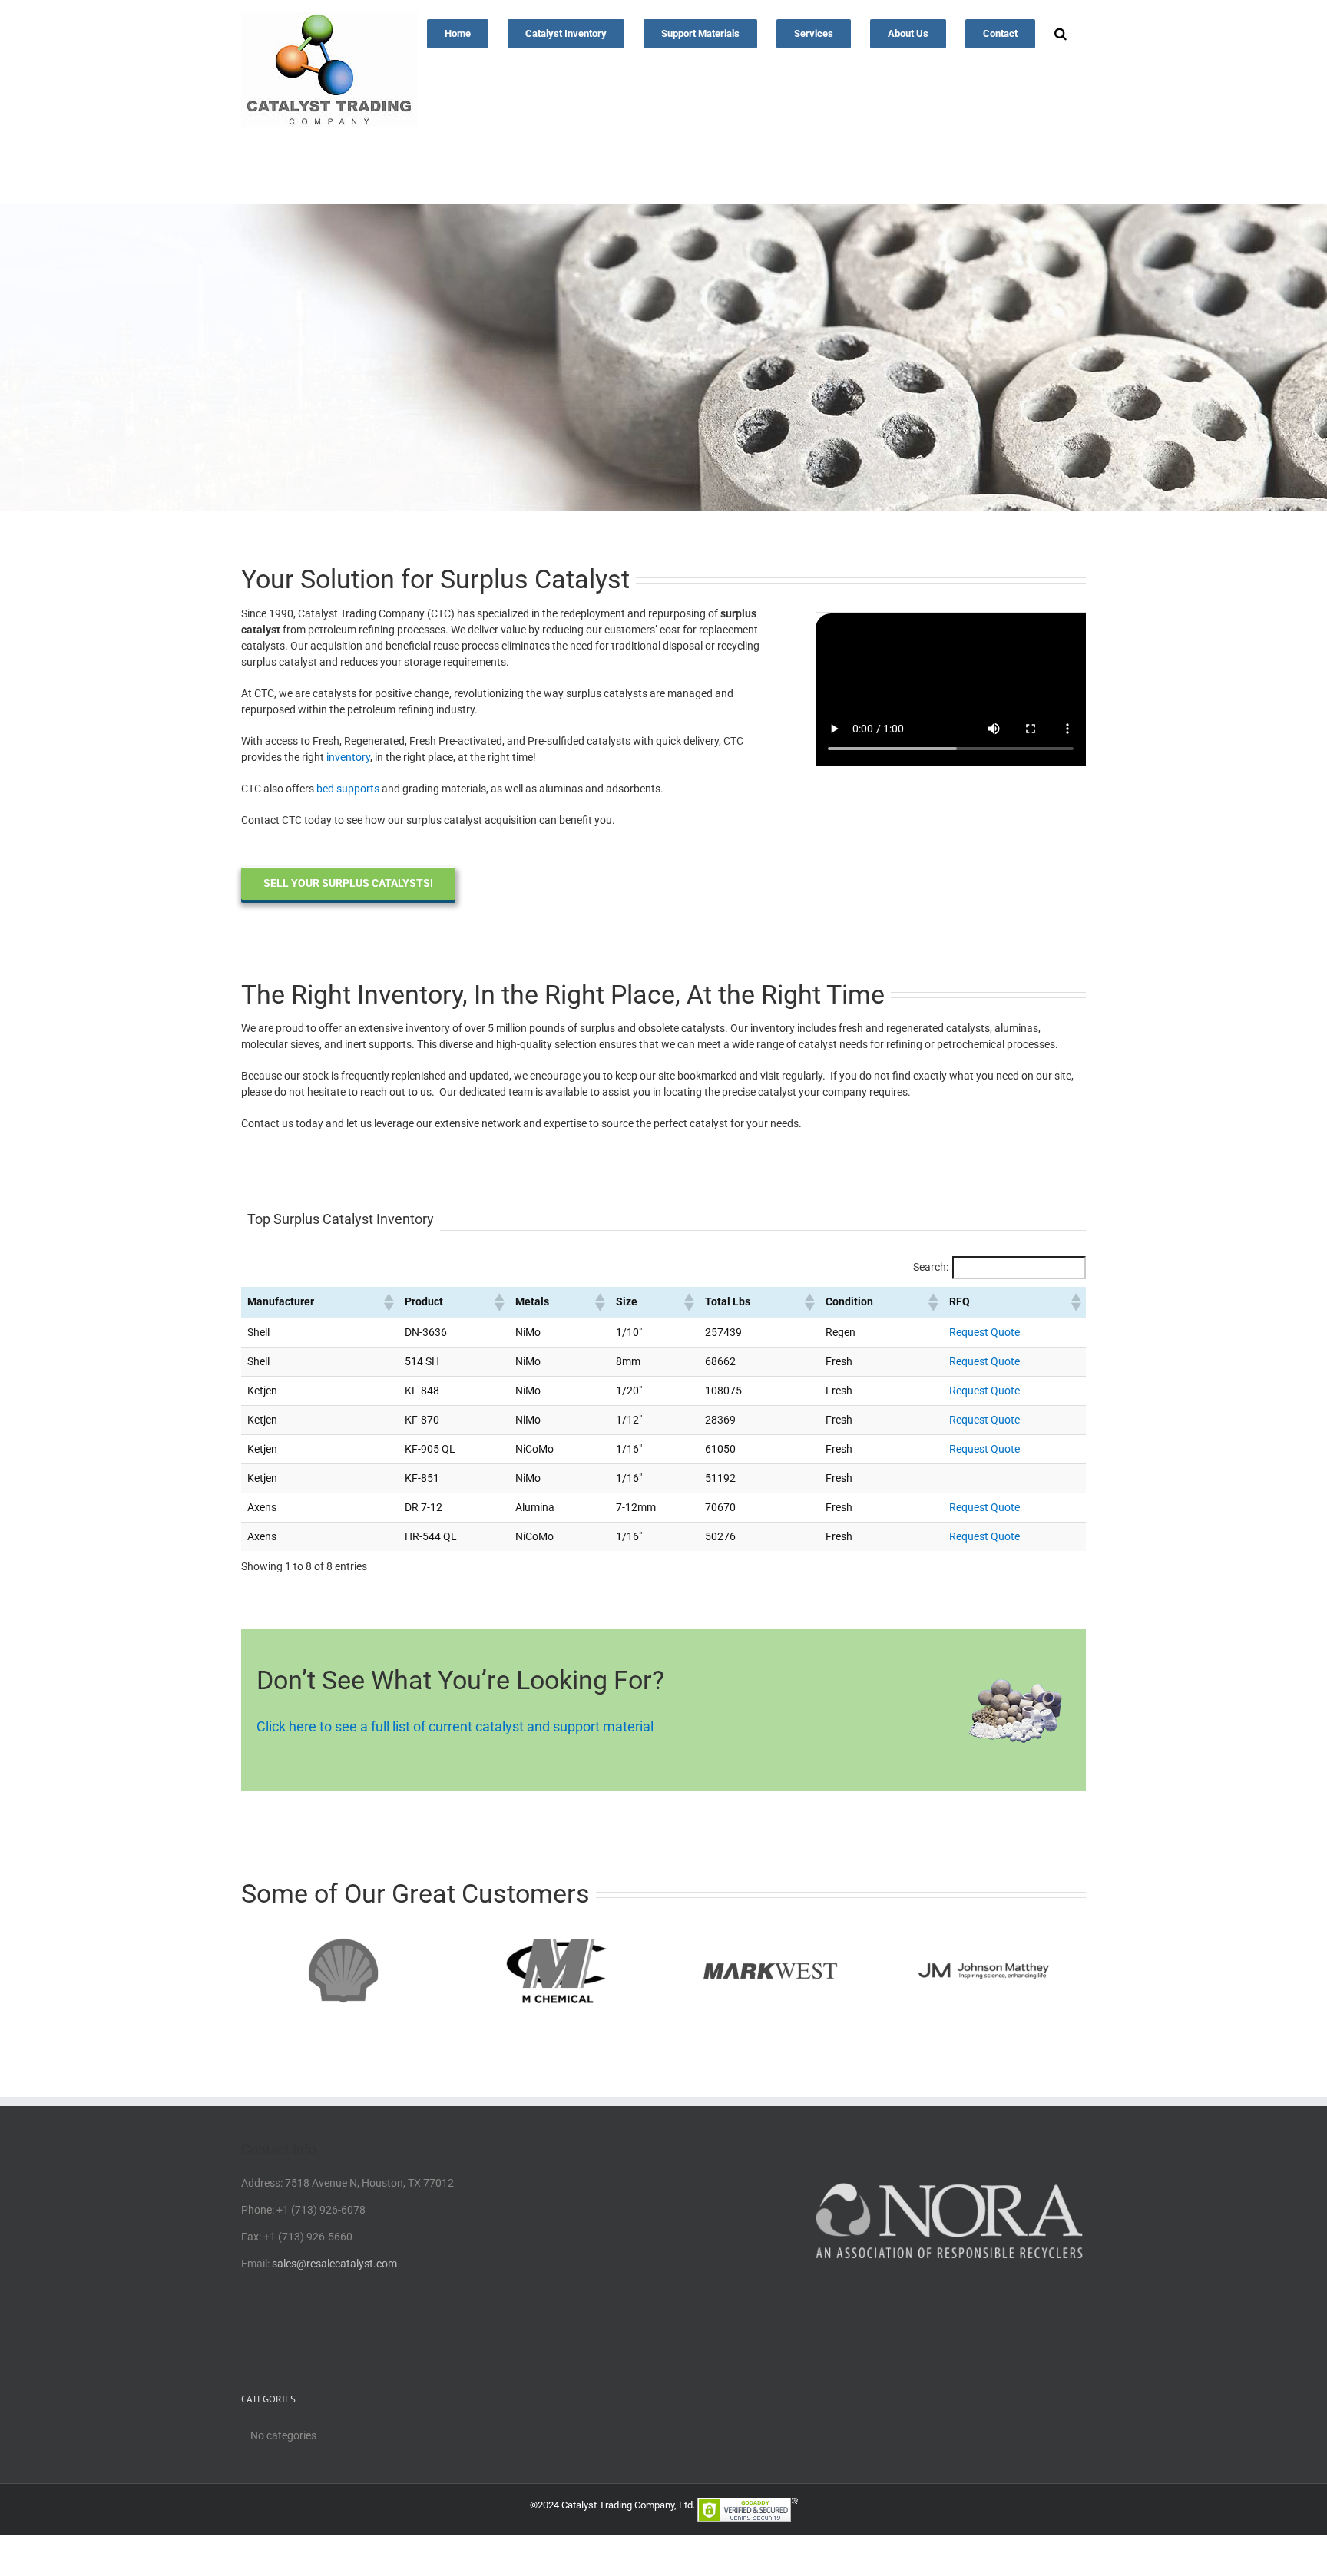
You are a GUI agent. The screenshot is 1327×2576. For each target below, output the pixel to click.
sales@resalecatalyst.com (334, 2264)
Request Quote (984, 1332)
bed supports (348, 789)
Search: (931, 1267)
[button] (1061, 32)
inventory (348, 757)
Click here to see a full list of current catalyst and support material (455, 1726)
